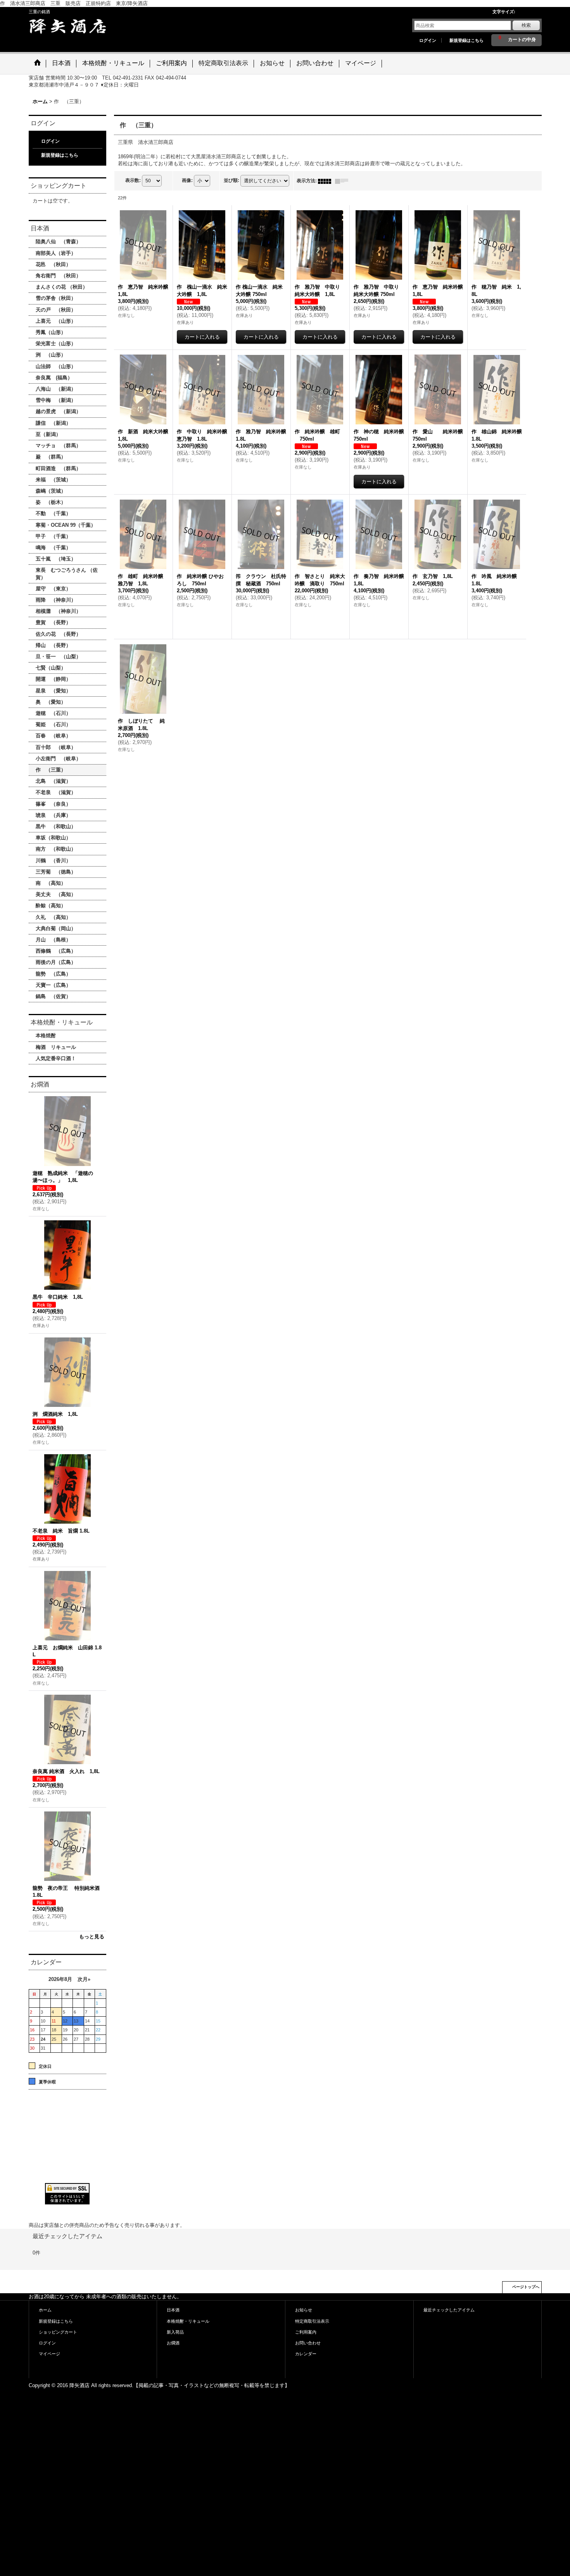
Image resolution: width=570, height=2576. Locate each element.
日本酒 (173, 2310)
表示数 (133, 180)
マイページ (49, 2354)
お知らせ (304, 2310)
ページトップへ (526, 2287)
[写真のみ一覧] (326, 181)
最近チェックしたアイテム (449, 2310)
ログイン (428, 40)
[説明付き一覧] (344, 181)
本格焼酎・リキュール (188, 2321)
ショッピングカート (58, 2332)
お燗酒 (173, 2343)
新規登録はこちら (466, 40)
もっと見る (92, 1937)
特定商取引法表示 (312, 2321)
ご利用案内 (306, 2332)
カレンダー (306, 2354)
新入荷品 (175, 2332)
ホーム (45, 2310)
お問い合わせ (308, 2343)
